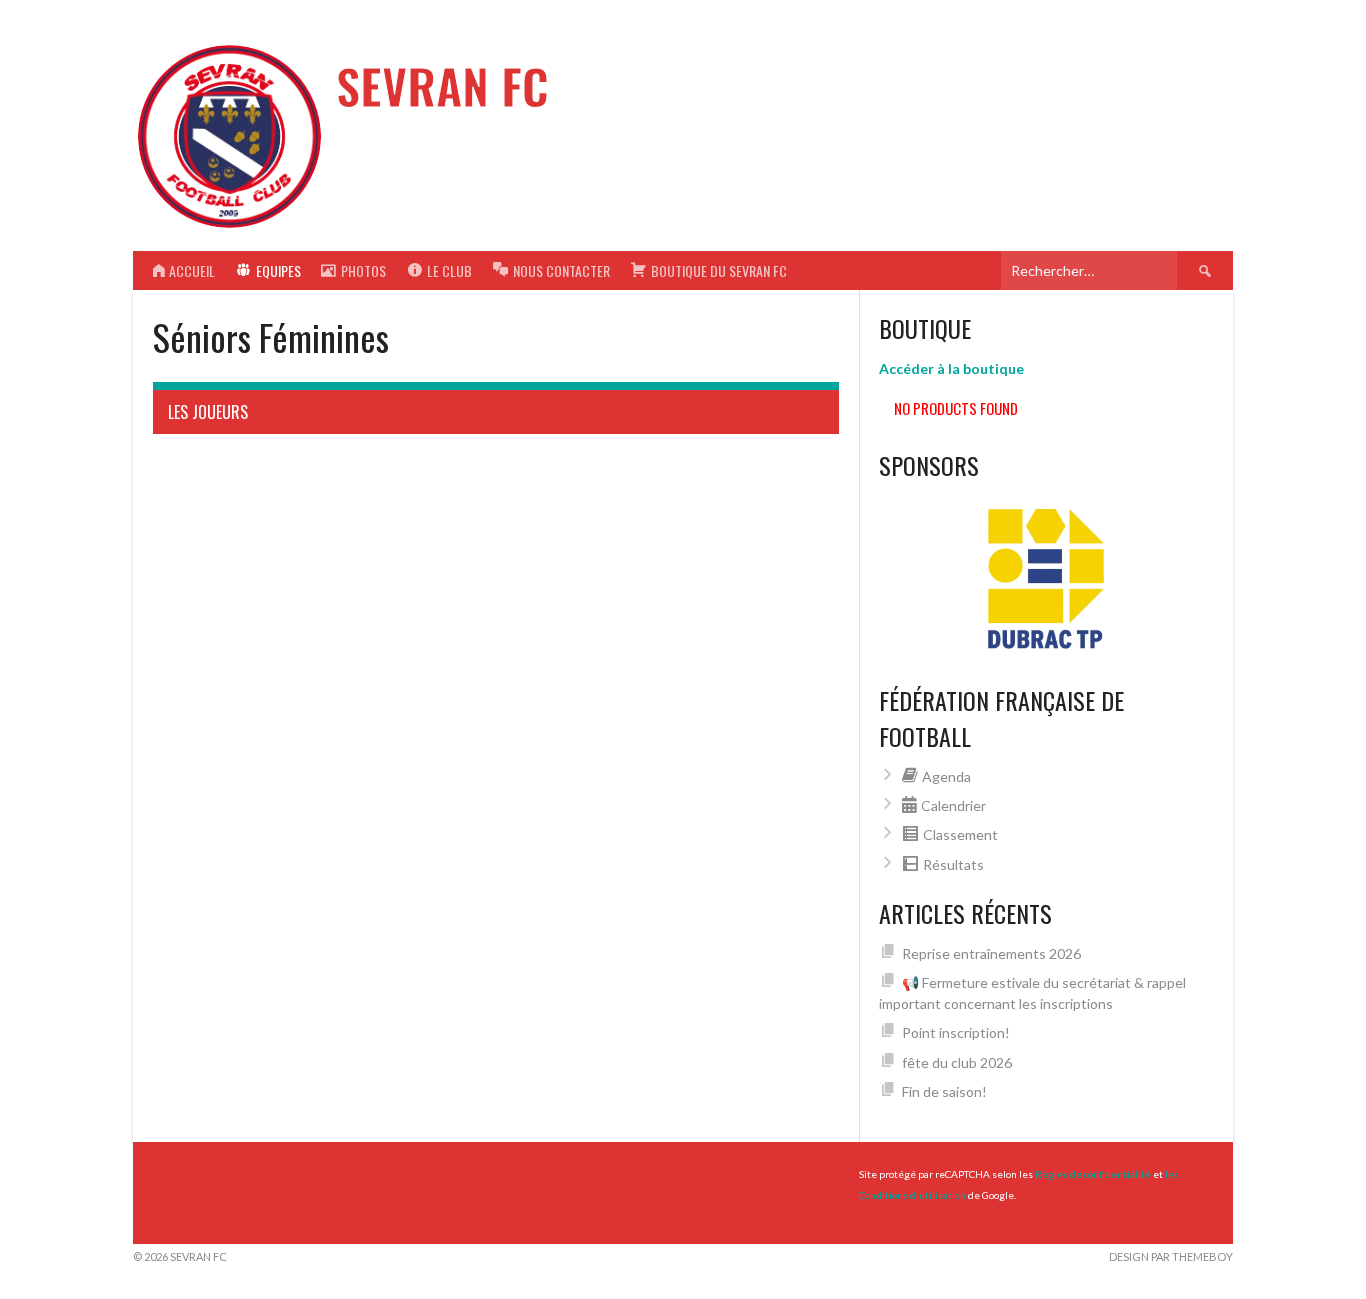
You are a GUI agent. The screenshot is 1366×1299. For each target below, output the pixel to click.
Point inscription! (956, 1032)
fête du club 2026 (957, 1062)
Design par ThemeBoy (1171, 1256)
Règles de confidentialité (1093, 1174)
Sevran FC (442, 85)
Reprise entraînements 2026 (991, 953)
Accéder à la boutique (951, 368)
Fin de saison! (944, 1091)
